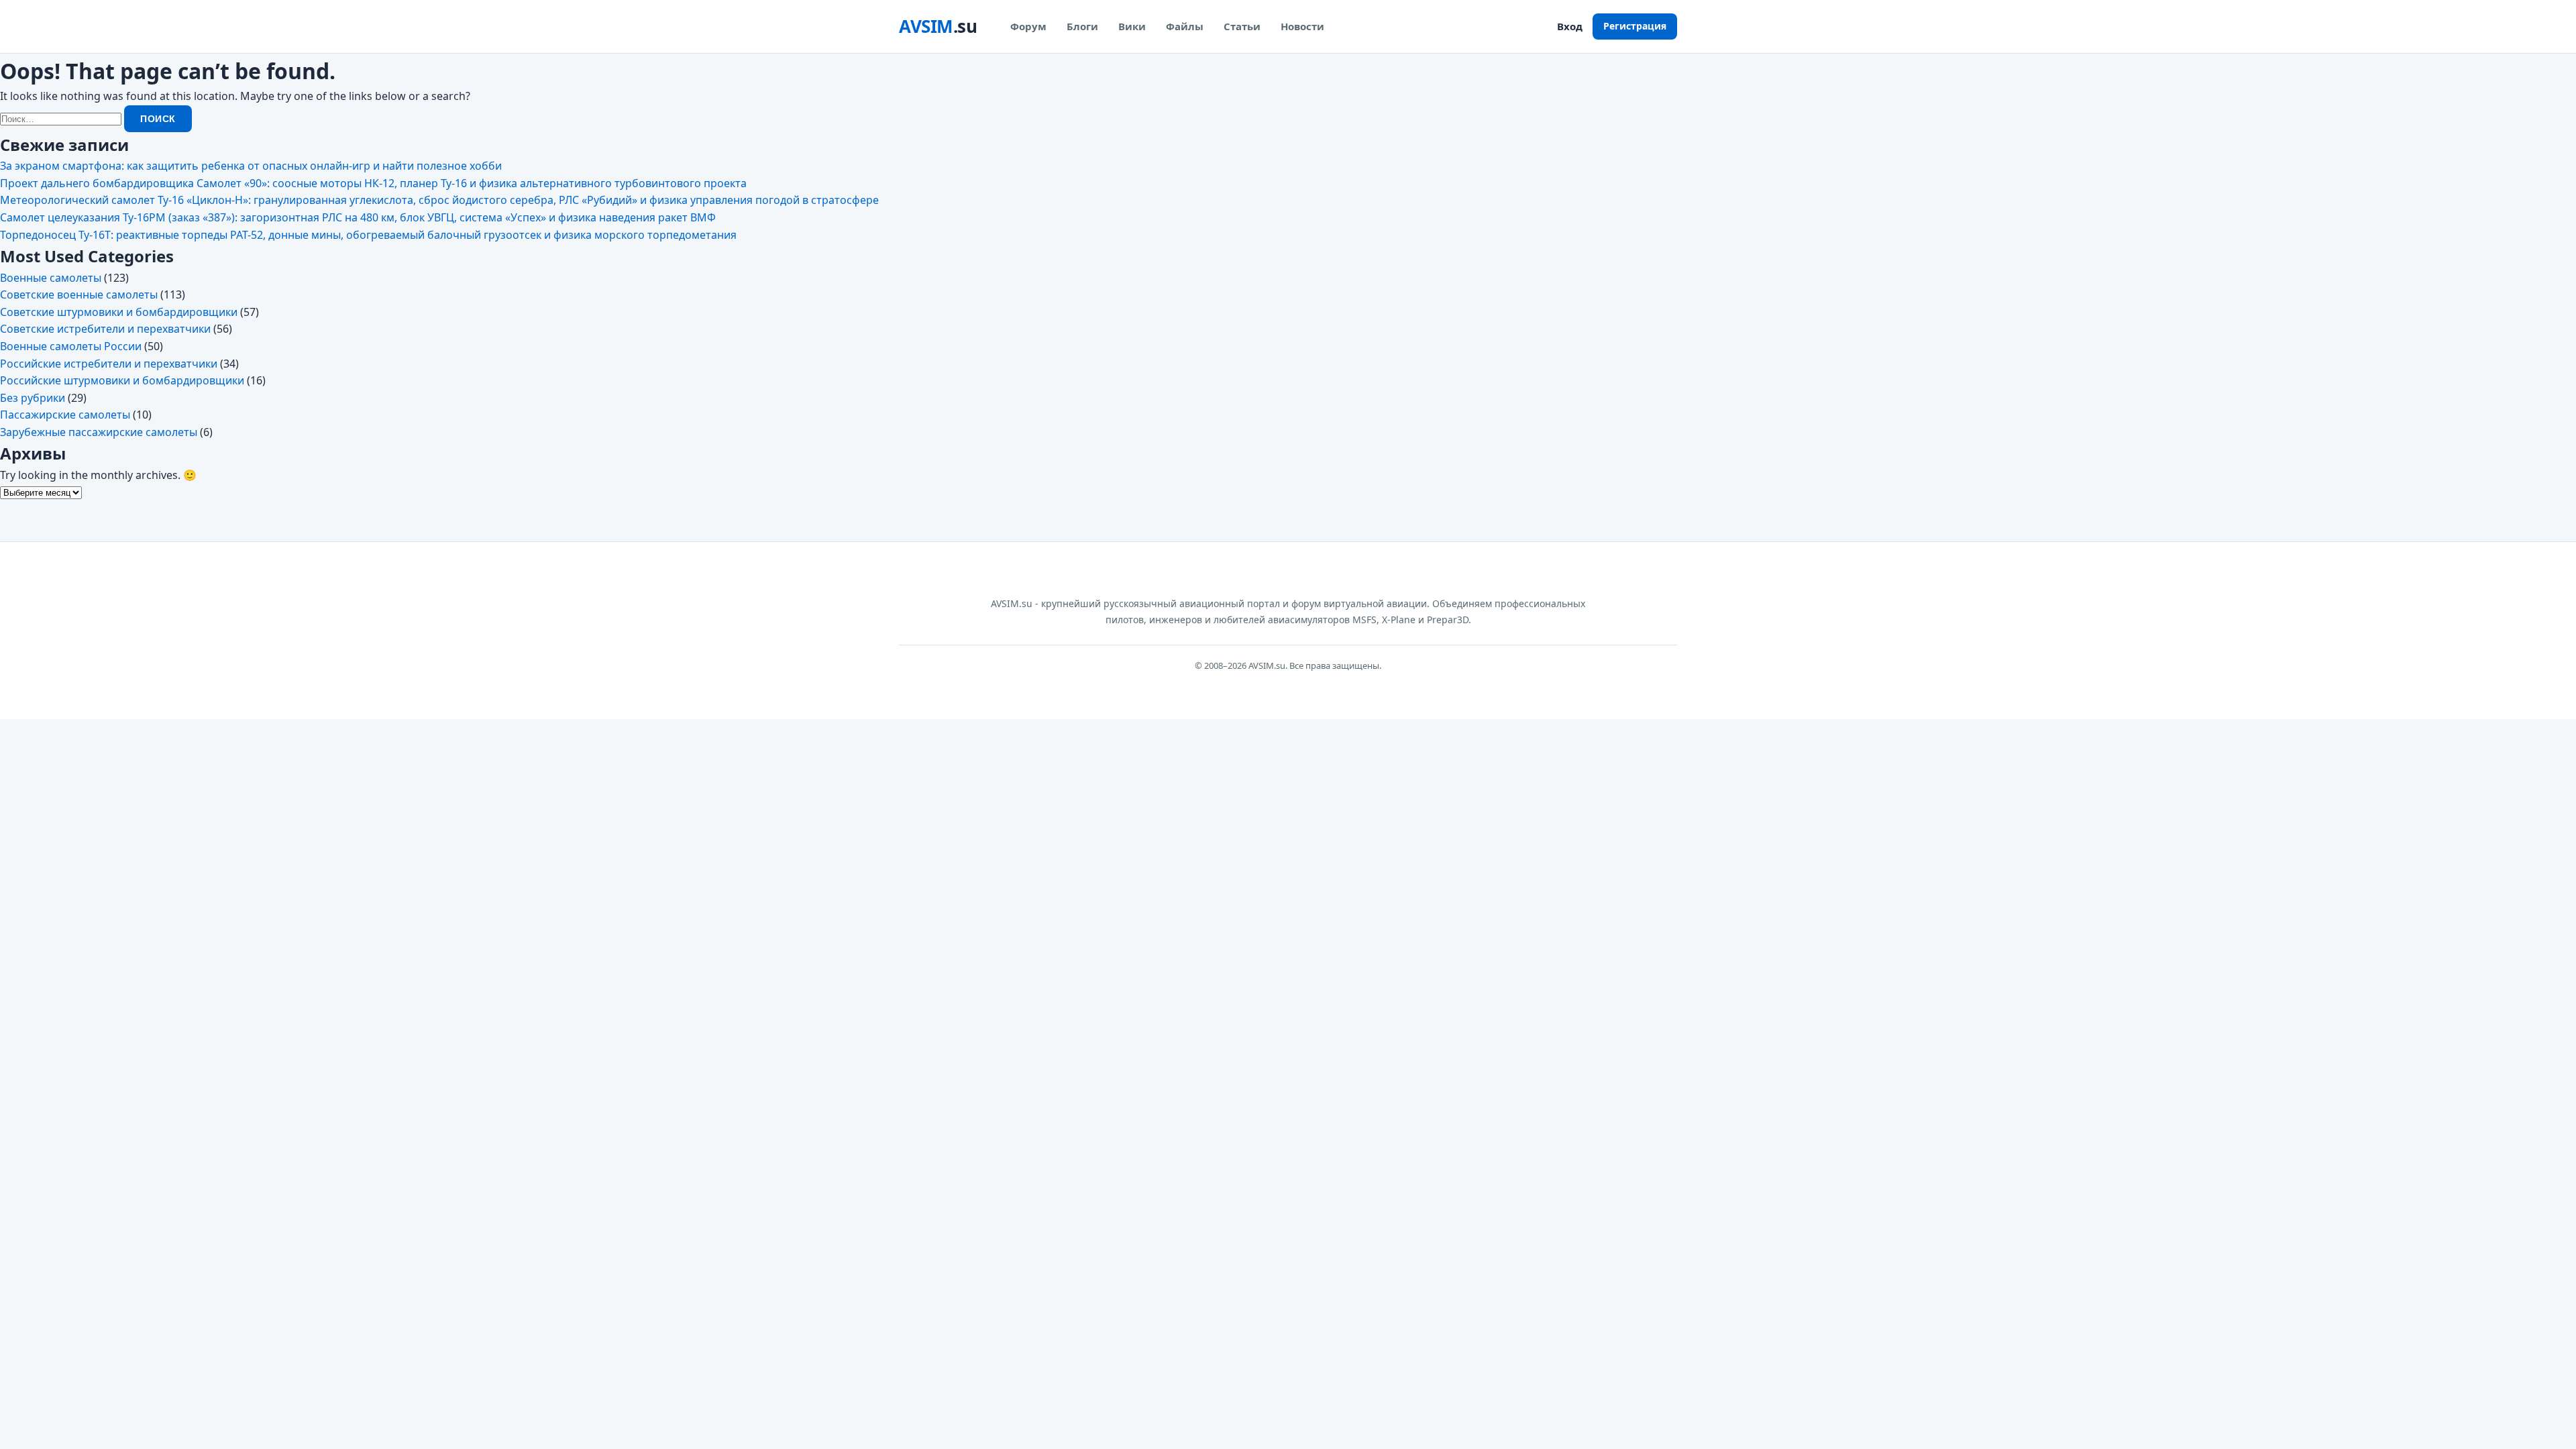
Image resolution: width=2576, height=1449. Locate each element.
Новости (1302, 26)
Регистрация (1635, 26)
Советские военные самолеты (79, 294)
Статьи (1242, 26)
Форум (1028, 26)
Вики (1132, 26)
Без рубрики (33, 398)
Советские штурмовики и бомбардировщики (119, 312)
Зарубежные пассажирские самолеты (99, 432)
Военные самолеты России (71, 346)
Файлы (1185, 26)
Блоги (1082, 26)
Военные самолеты (51, 278)
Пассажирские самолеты (65, 415)
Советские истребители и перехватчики (105, 329)
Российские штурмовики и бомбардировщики (122, 380)
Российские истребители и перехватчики (109, 364)
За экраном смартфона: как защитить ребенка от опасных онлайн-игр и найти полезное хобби (251, 166)
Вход (1570, 26)
